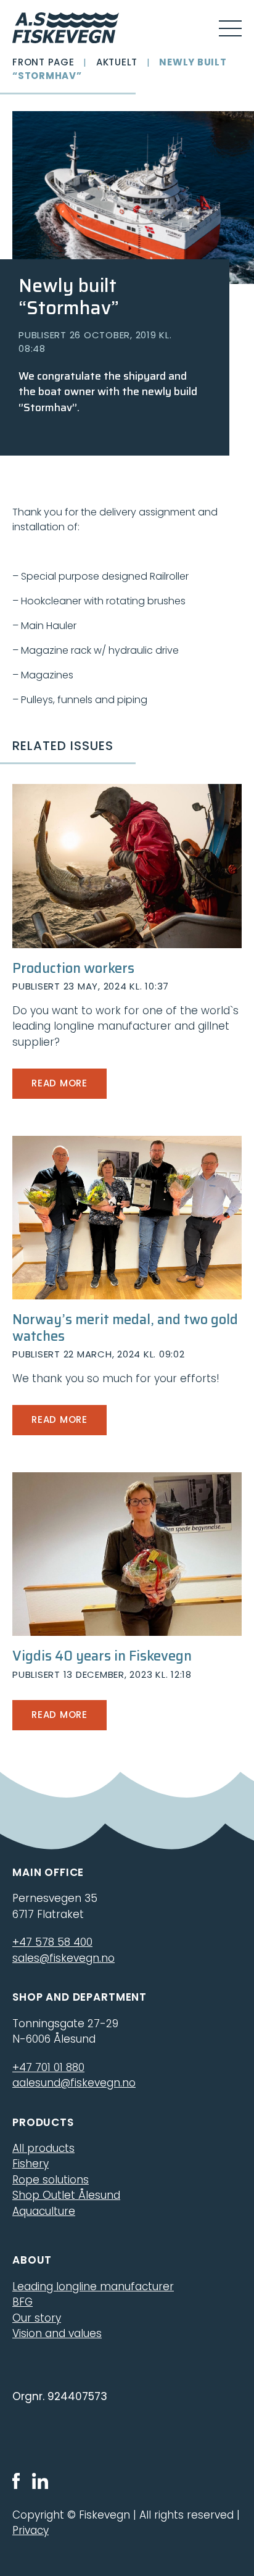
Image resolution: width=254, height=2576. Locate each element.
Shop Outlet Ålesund (66, 2195)
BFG (23, 2302)
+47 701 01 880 (48, 2067)
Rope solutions (51, 2180)
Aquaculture (44, 2211)
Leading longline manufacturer (93, 2286)
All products (43, 2148)
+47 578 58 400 (52, 1942)
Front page (43, 62)
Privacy (31, 2530)
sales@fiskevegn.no (63, 1958)
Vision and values (57, 2333)
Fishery (31, 2164)
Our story (37, 2318)
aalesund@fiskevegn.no (74, 2083)
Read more (59, 1083)
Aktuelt (117, 62)
